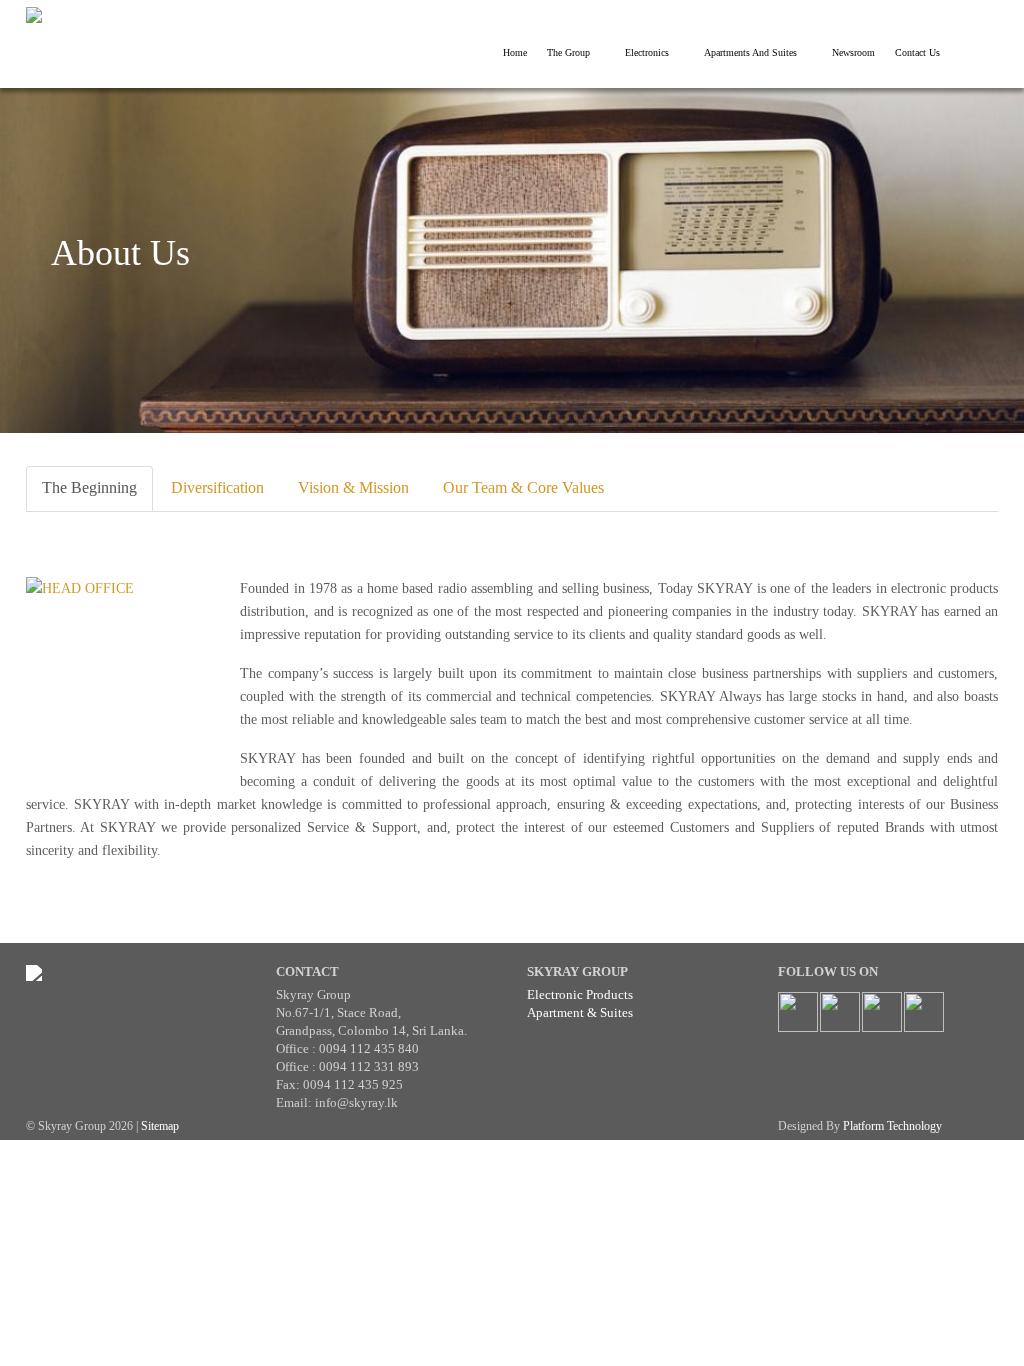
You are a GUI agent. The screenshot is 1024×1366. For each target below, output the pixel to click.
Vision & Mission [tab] (353, 487)
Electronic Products (580, 994)
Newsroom (853, 52)
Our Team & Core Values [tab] (523, 487)
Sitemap (160, 1126)
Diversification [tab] (217, 487)
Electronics (647, 52)
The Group (568, 52)
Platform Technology (892, 1126)
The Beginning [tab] (89, 487)
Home (515, 52)
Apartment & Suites (580, 1012)
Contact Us (917, 52)
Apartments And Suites (750, 52)
